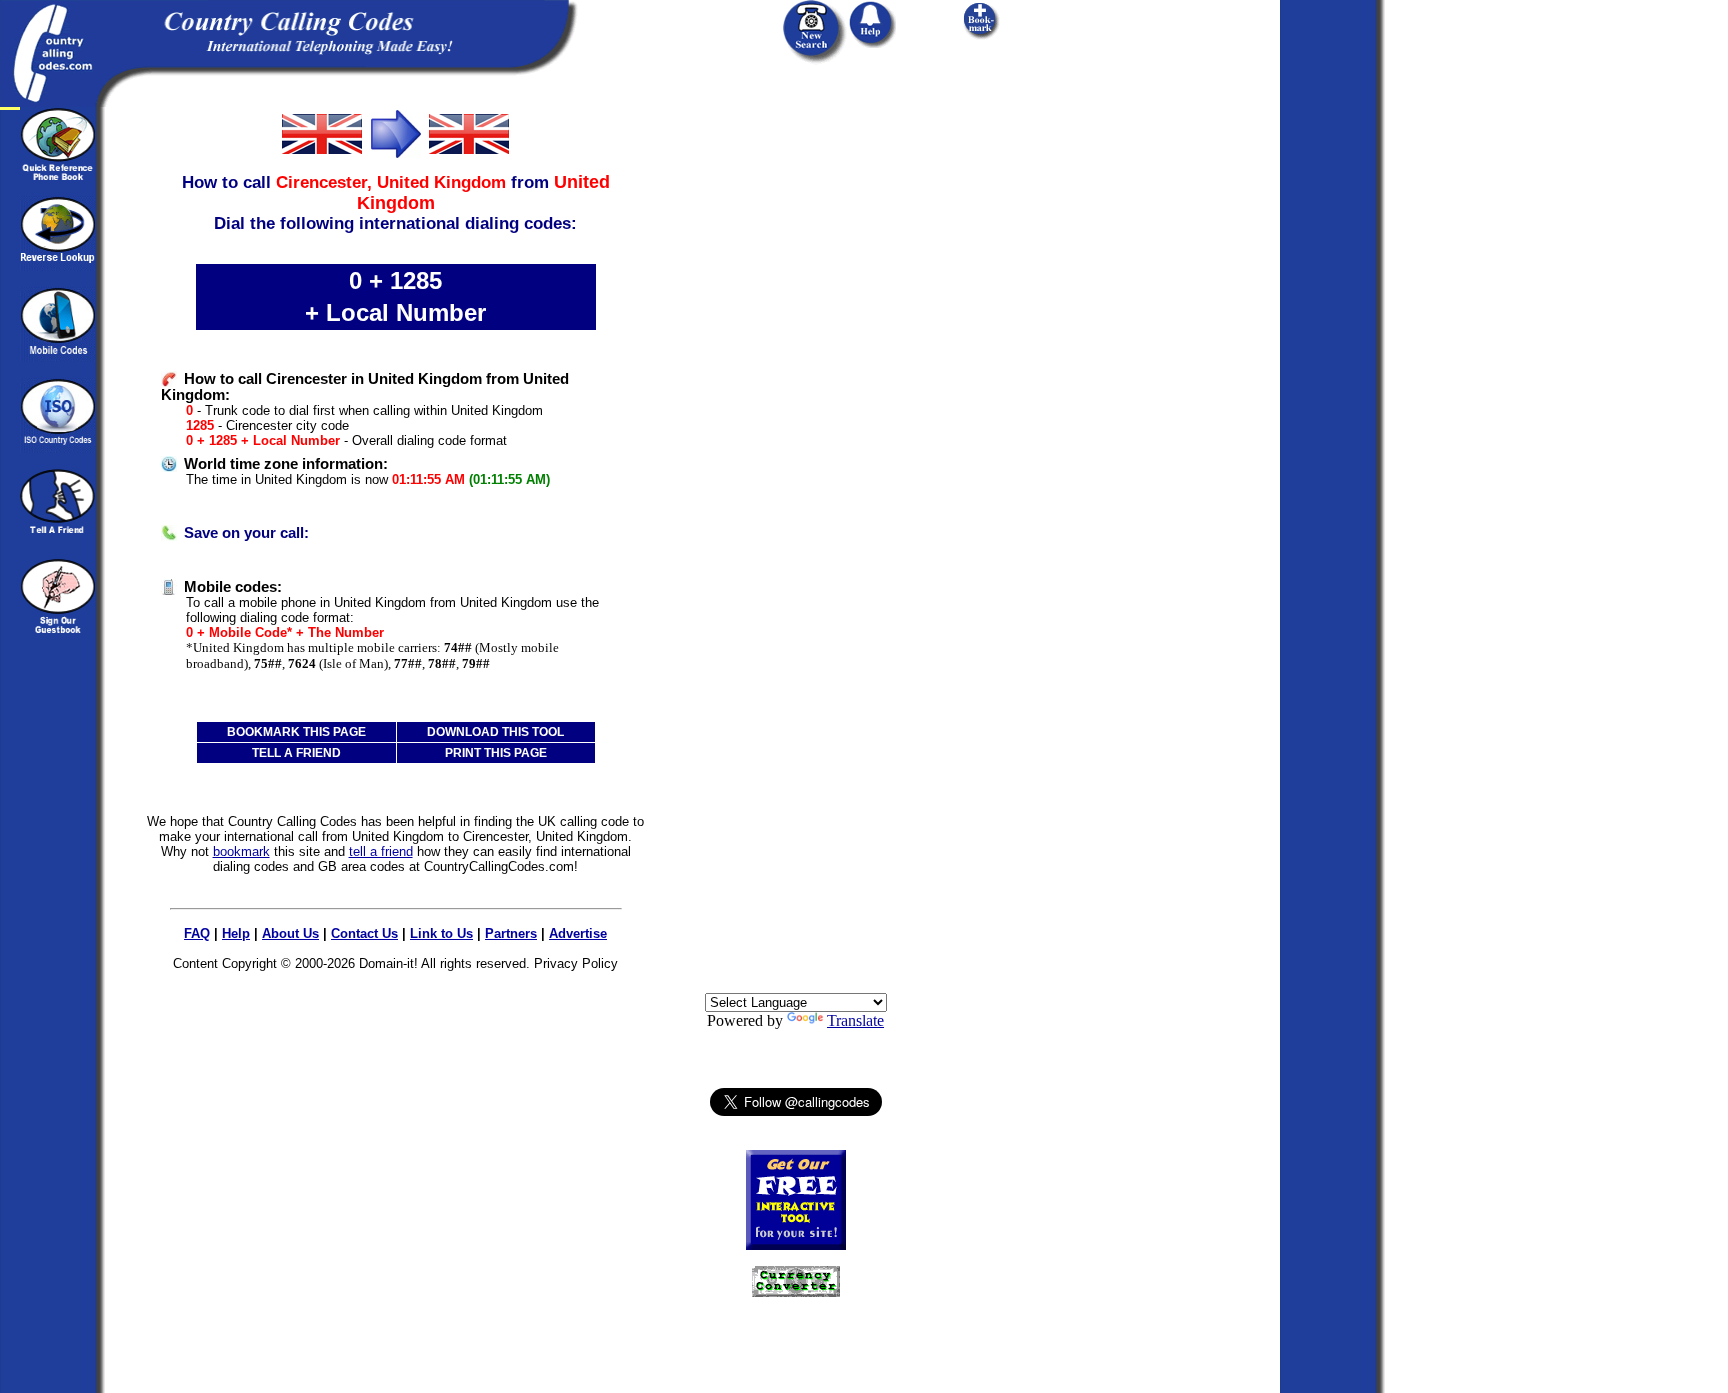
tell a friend (381, 851)
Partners (511, 933)
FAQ (197, 933)
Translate (855, 1020)
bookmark (241, 851)
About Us (290, 933)
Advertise (578, 933)
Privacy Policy (576, 963)
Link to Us (441, 933)
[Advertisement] (796, 407)
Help (236, 933)
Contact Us (364, 933)
